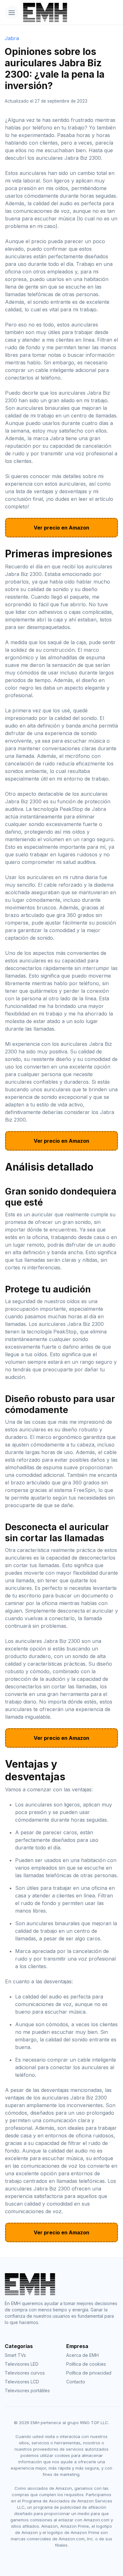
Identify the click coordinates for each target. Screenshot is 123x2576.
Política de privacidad (89, 2373)
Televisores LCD (22, 2382)
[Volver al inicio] (41, 12)
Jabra (12, 38)
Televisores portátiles (27, 2390)
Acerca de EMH (82, 2355)
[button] (12, 12)
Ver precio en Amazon (61, 528)
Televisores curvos (25, 2373)
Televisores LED (22, 2364)
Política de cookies (86, 2364)
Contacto (76, 2382)
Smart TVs (15, 2355)
